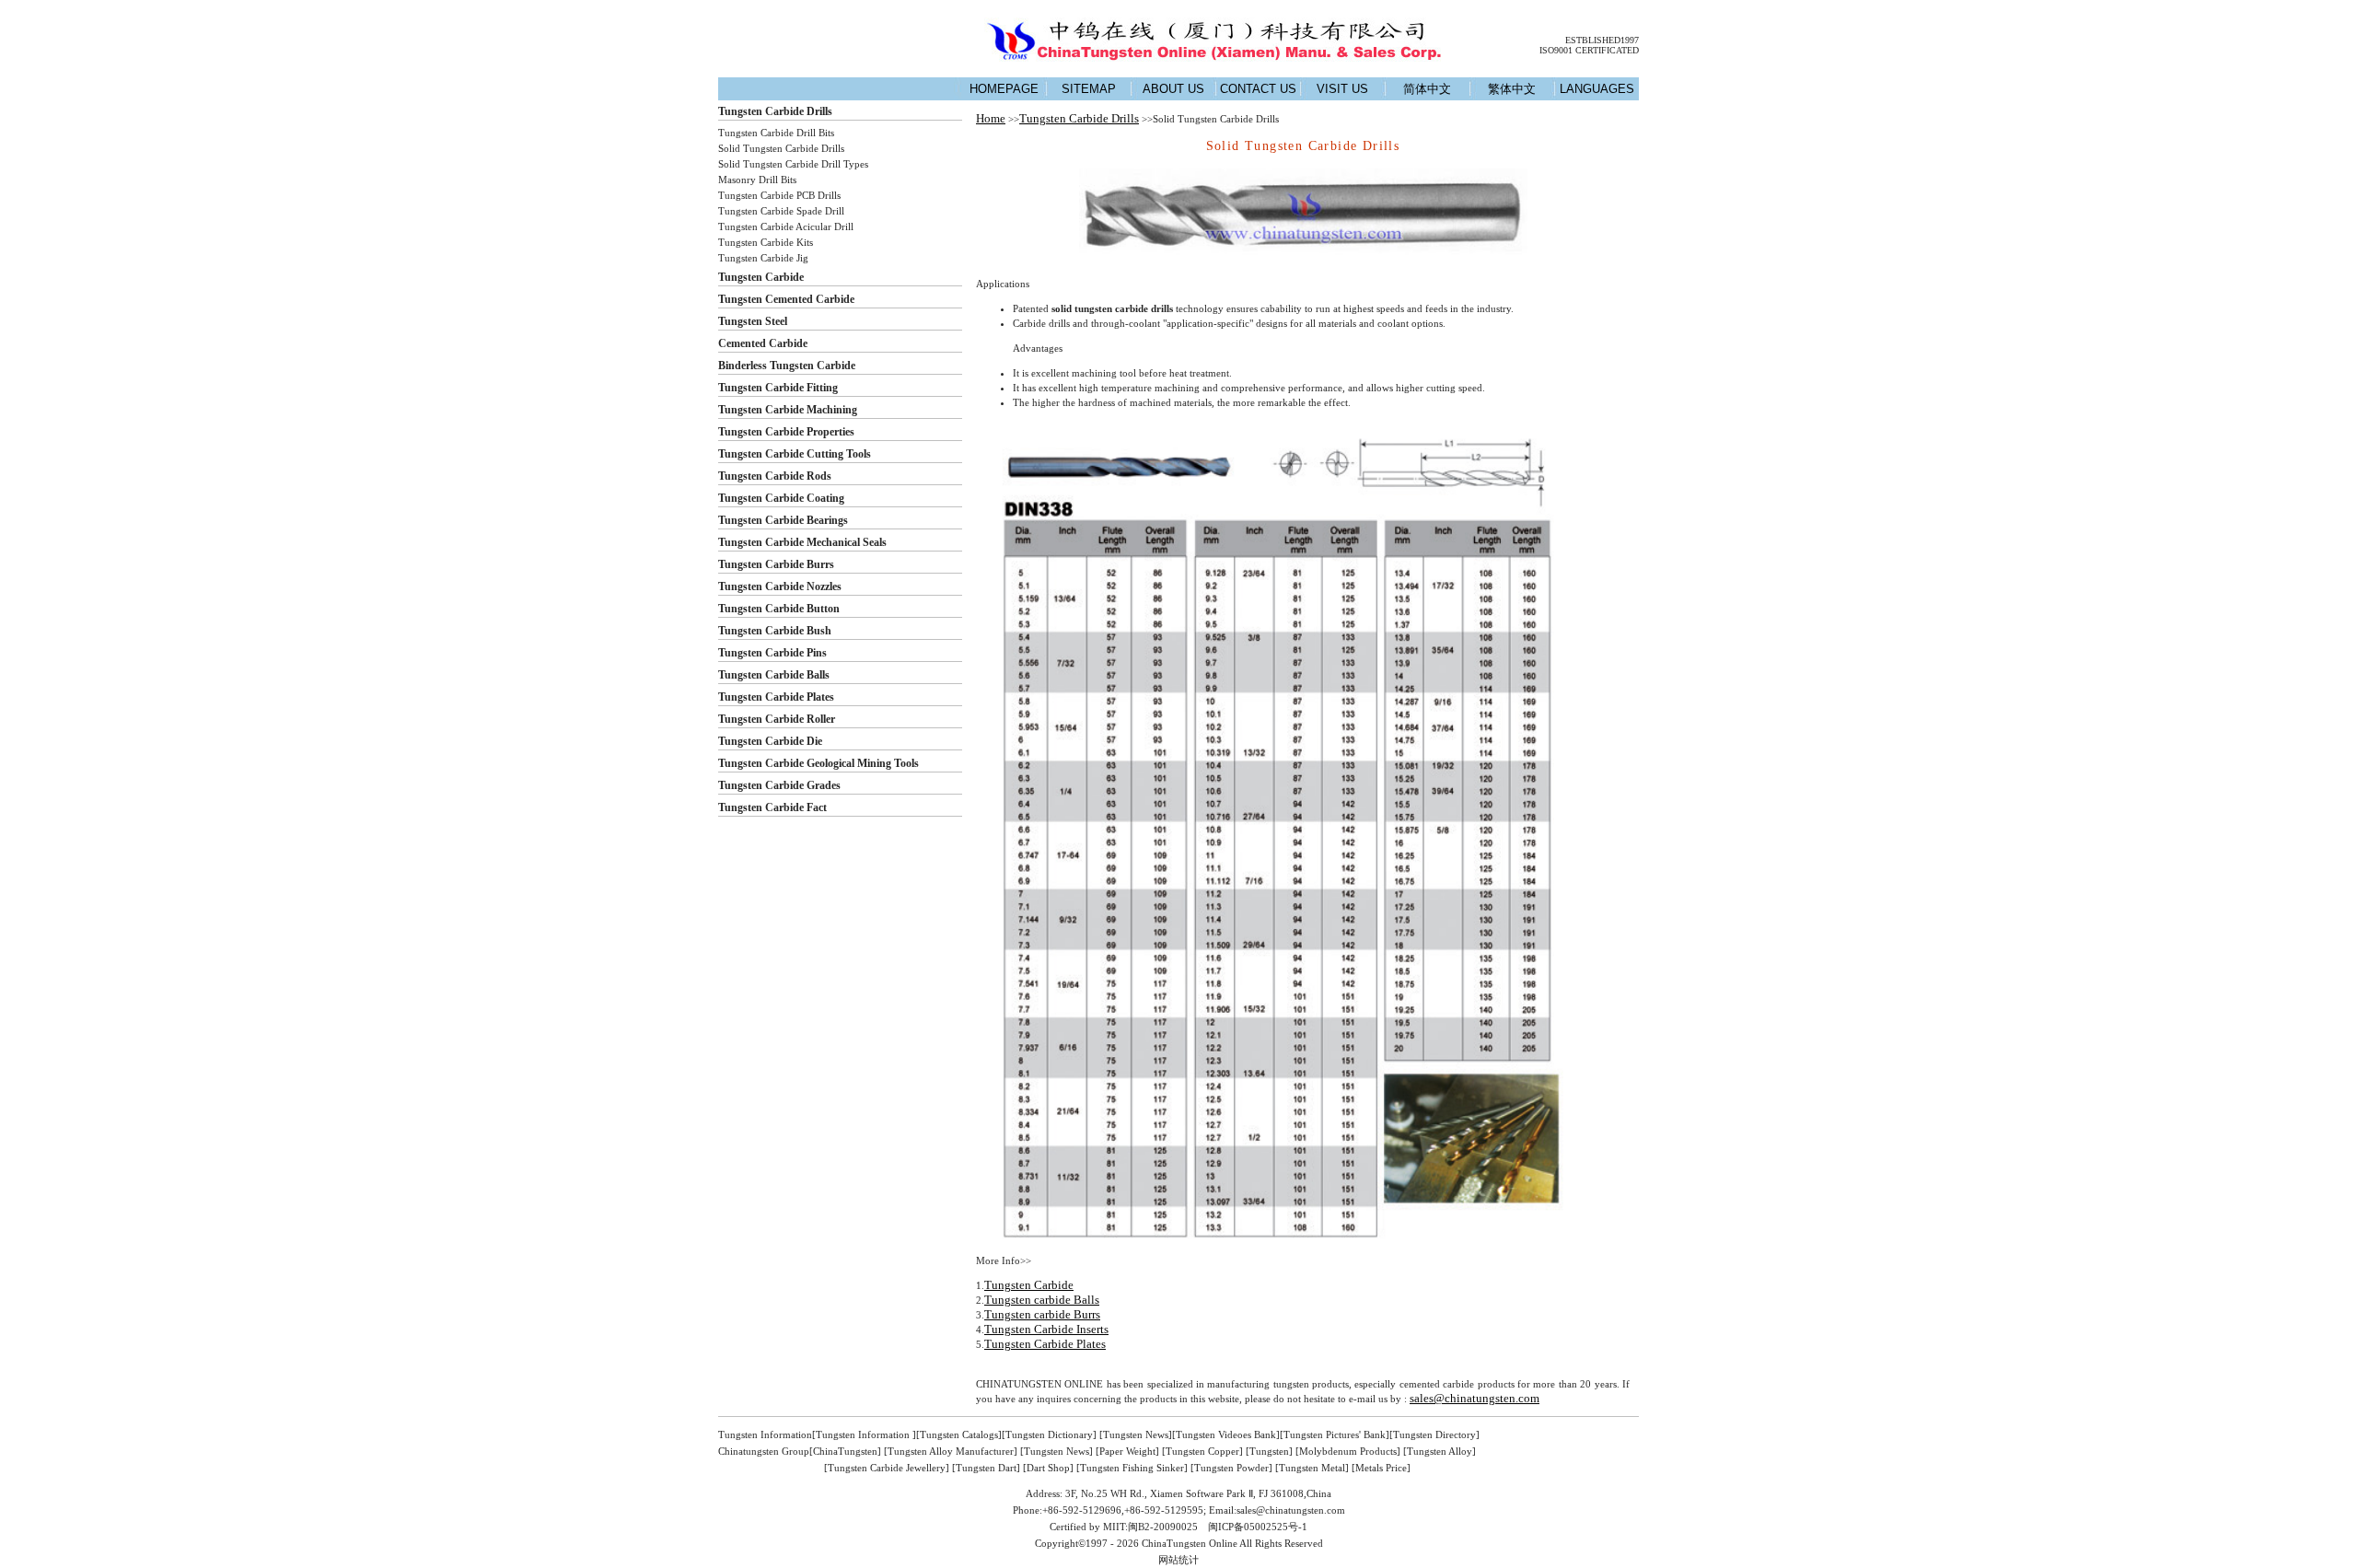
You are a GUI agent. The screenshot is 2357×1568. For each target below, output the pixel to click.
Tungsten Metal (1312, 1468)
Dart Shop (1048, 1468)
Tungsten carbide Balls (1042, 1300)
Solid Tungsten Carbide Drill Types (793, 164)
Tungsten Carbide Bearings (783, 520)
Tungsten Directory (1434, 1434)
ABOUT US (1173, 89)
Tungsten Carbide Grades (779, 785)
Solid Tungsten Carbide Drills (781, 148)
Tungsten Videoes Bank (1226, 1434)
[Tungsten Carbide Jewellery (885, 1468)
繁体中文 (1512, 89)
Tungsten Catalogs (959, 1434)
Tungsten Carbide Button (779, 609)
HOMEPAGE (1004, 89)
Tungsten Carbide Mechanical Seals (802, 542)
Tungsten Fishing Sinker (1132, 1468)
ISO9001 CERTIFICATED (1589, 50)
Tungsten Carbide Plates (776, 697)
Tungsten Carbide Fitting (778, 388)
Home (991, 118)
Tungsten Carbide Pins (772, 653)
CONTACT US (1258, 89)
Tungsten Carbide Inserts (1046, 1329)
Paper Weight (1127, 1451)
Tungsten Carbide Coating (781, 498)
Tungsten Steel (753, 321)
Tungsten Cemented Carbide (786, 299)
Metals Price (1381, 1468)
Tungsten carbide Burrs (1042, 1314)
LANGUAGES (1597, 89)
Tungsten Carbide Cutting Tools (795, 454)
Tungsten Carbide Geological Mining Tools (819, 763)
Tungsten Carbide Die (770, 741)
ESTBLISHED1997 (1602, 40)
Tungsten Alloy (1440, 1451)
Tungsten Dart (986, 1468)
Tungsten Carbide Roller (777, 719)
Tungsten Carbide (761, 277)
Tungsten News (1136, 1434)
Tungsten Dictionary (1049, 1434)
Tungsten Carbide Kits (766, 242)
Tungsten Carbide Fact (772, 807)
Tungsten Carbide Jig (763, 258)
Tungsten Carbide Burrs (776, 564)
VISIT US (1342, 89)
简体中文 (1427, 89)
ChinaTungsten (845, 1451)
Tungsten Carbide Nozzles (780, 587)
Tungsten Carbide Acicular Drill (786, 226)
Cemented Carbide (763, 343)
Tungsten (1269, 1451)
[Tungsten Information (862, 1434)
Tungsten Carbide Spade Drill (781, 211)
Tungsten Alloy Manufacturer (951, 1451)
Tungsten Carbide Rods (775, 476)
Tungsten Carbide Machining (788, 410)
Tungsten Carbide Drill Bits (776, 133)
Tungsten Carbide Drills (775, 111)
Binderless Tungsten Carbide (787, 366)
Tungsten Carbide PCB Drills (779, 195)
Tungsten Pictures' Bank (1335, 1434)
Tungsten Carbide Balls (774, 675)
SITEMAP (1089, 89)
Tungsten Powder (1231, 1468)
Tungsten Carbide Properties (786, 432)
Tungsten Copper (1202, 1451)
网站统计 (1178, 1560)
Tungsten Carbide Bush (775, 631)
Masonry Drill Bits (757, 180)
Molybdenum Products (1348, 1451)
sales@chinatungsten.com (1475, 1398)
